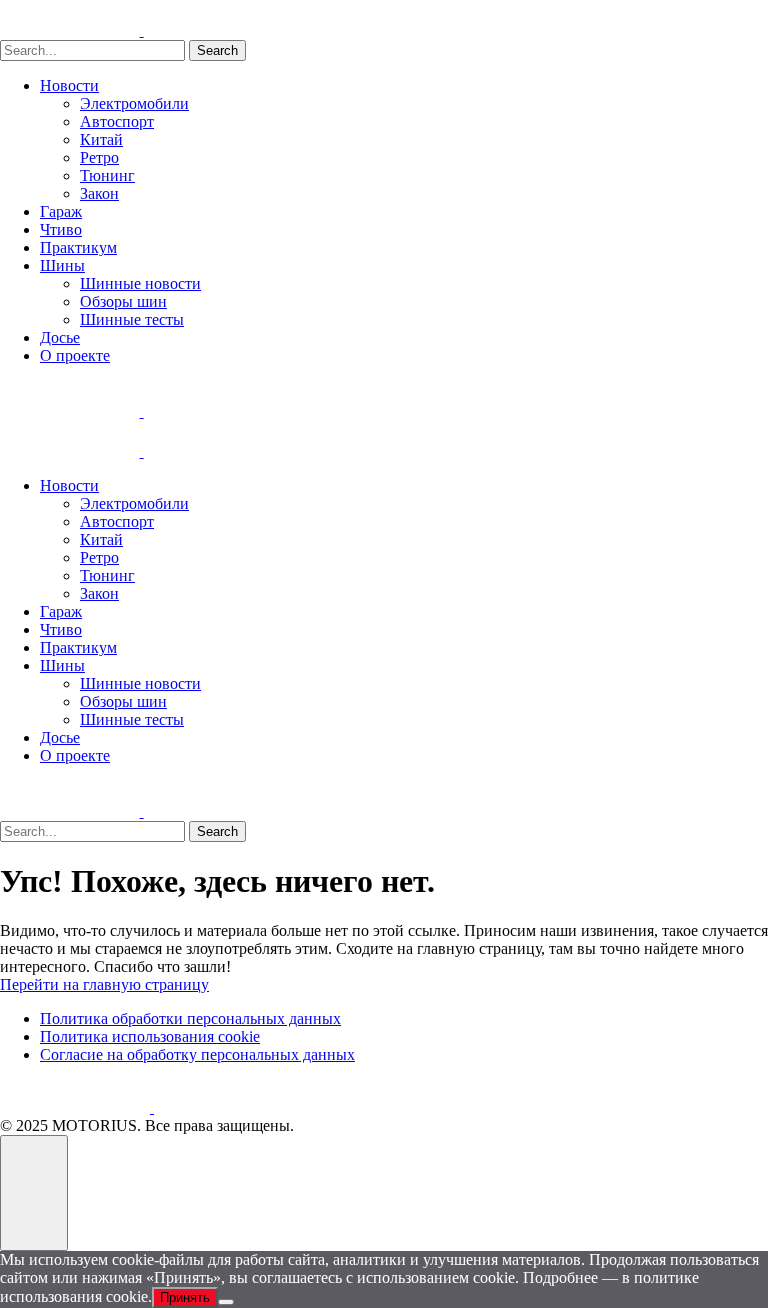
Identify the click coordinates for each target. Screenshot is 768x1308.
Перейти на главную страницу (104, 984)
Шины (62, 265)
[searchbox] (92, 50)
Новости (69, 85)
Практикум (78, 247)
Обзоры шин (123, 301)
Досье (60, 337)
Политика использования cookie (150, 1036)
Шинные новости (140, 283)
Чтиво (61, 229)
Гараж (61, 211)
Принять (185, 1297)
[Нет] (226, 1302)
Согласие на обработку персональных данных (197, 1054)
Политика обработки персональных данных (190, 1018)
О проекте (75, 355)
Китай (101, 139)
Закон (99, 193)
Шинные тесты (132, 319)
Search (217, 50)
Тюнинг (107, 175)
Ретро (99, 157)
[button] (34, 1193)
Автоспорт (117, 121)
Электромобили (134, 103)
